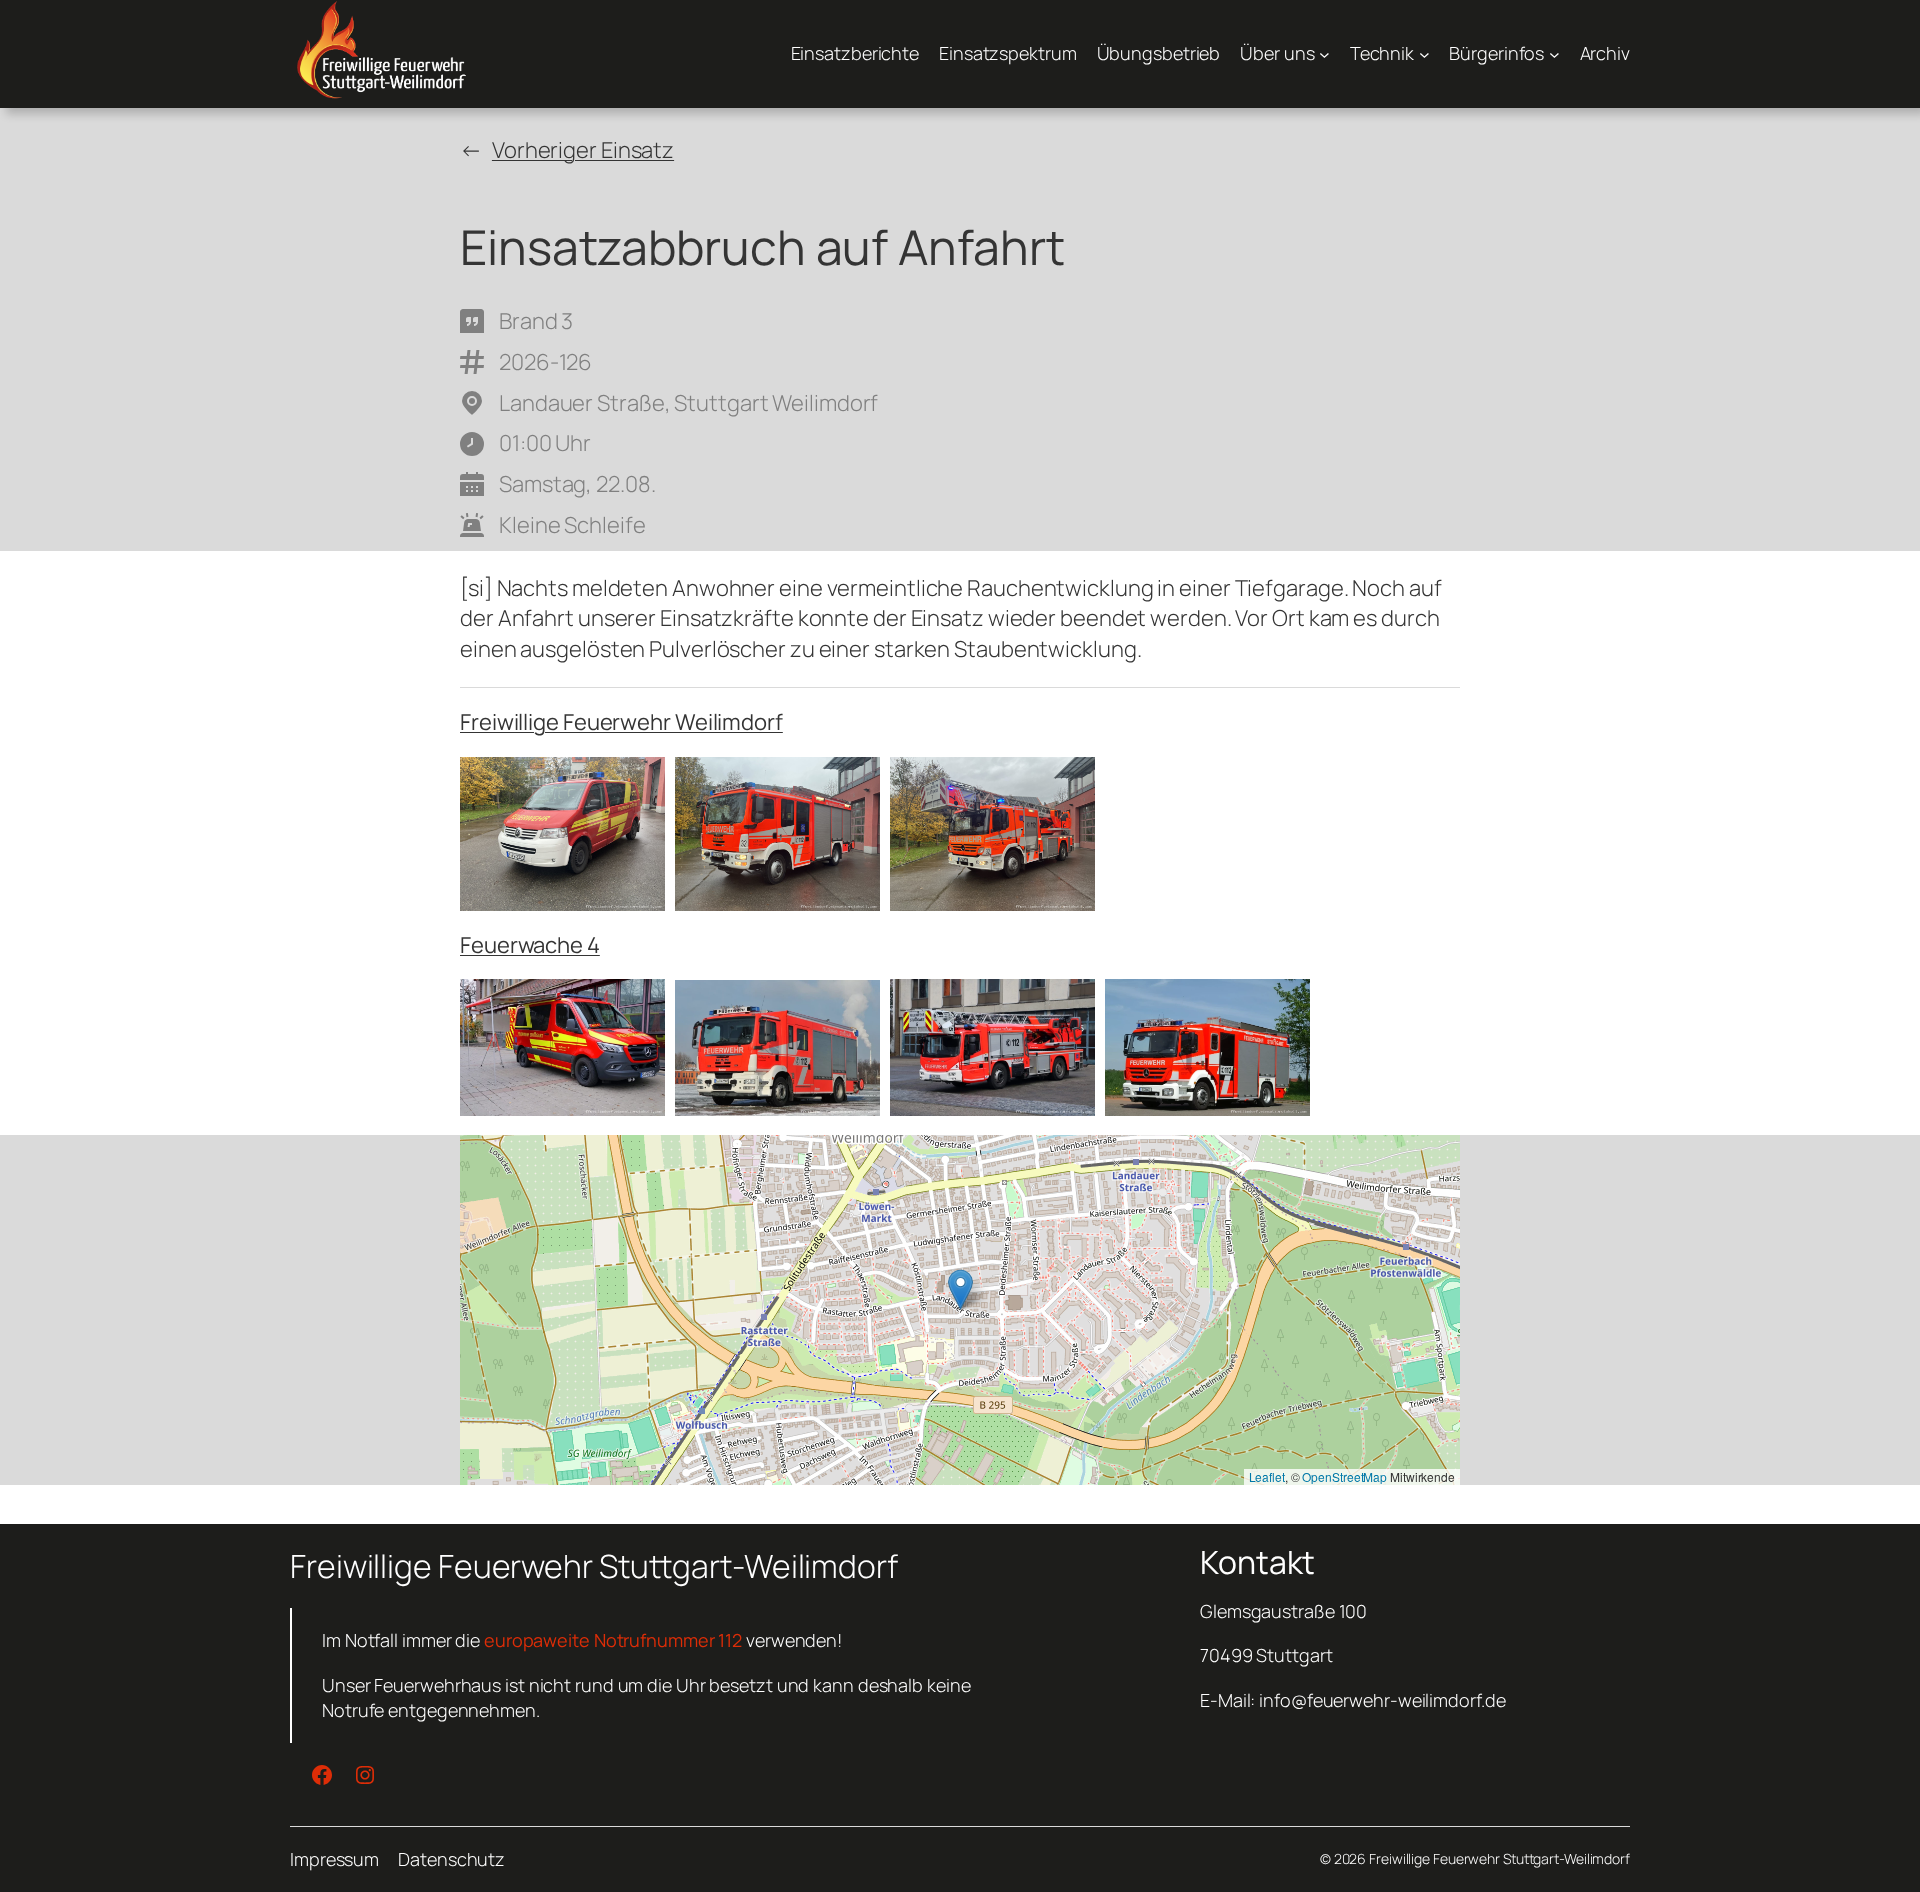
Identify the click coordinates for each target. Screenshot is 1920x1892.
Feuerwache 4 (530, 945)
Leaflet (1267, 1476)
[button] (960, 1289)
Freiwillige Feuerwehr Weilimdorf (621, 722)
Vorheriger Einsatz (583, 150)
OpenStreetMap (1344, 1476)
